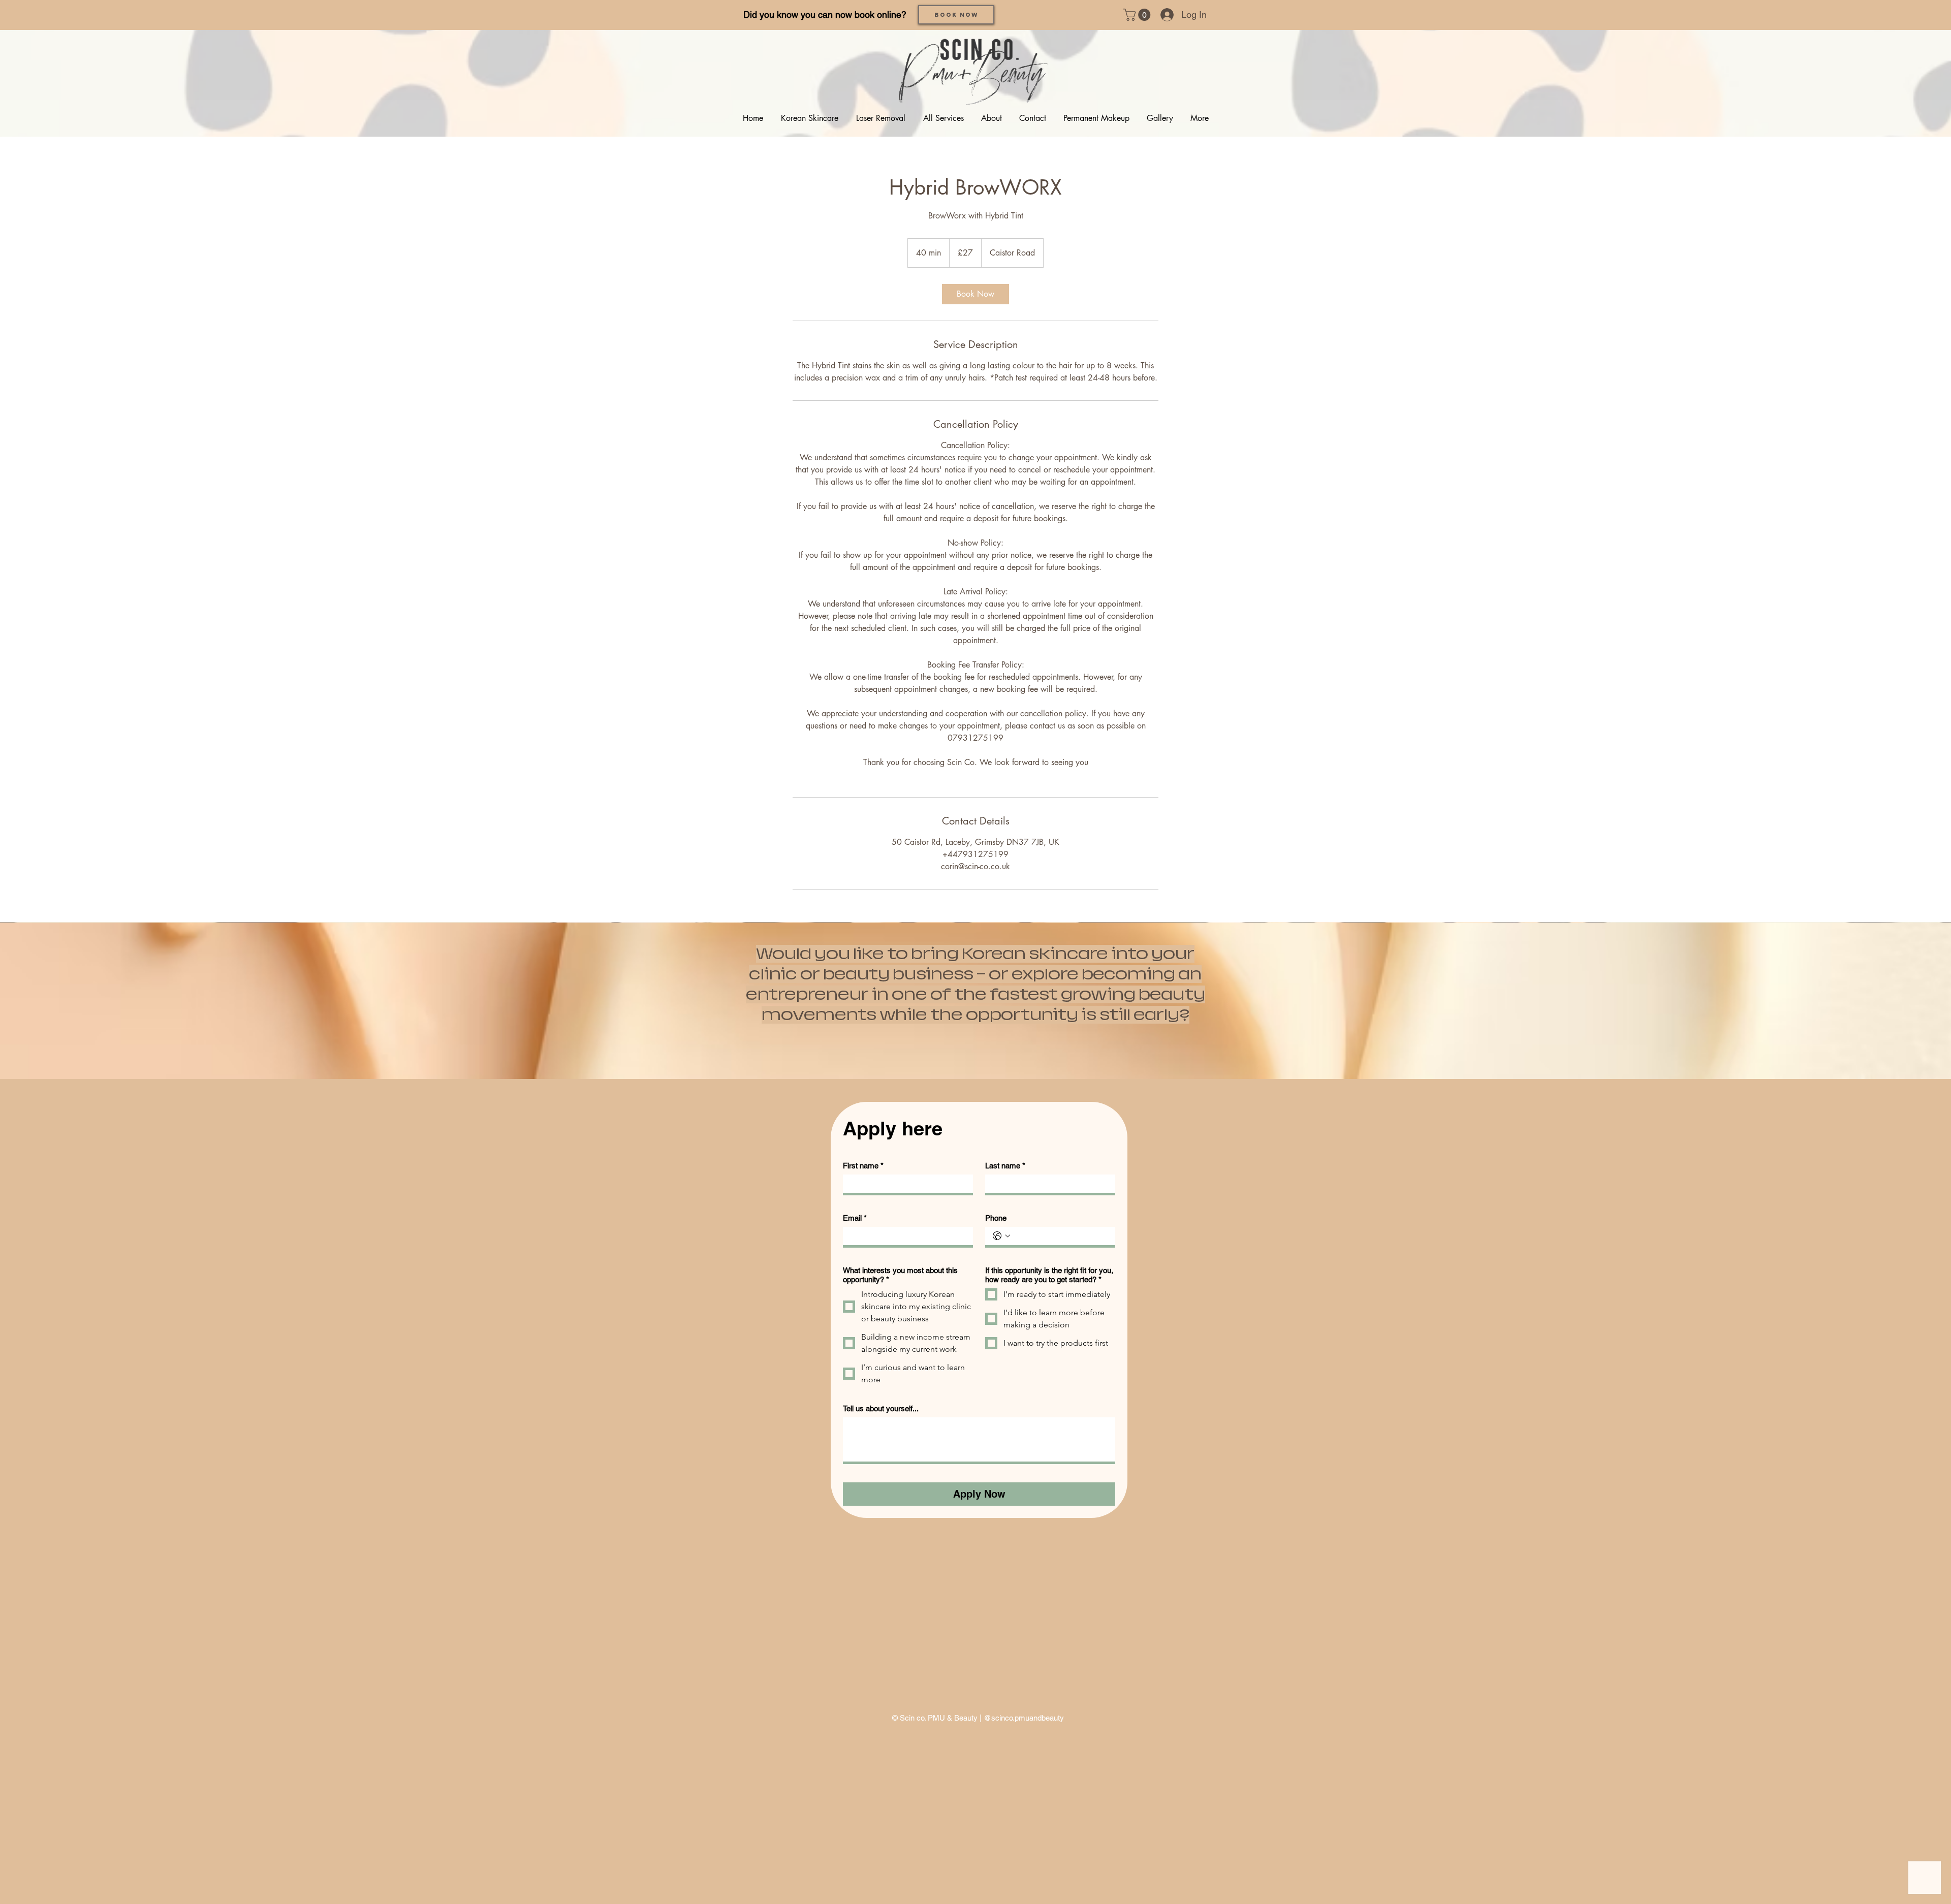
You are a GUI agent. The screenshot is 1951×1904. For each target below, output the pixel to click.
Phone (996, 1218)
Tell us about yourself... (881, 1408)
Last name (1005, 1166)
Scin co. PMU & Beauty (939, 1718)
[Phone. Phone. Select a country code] (1001, 1236)
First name (863, 1166)
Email (855, 1218)
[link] (975, 294)
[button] (1138, 15)
